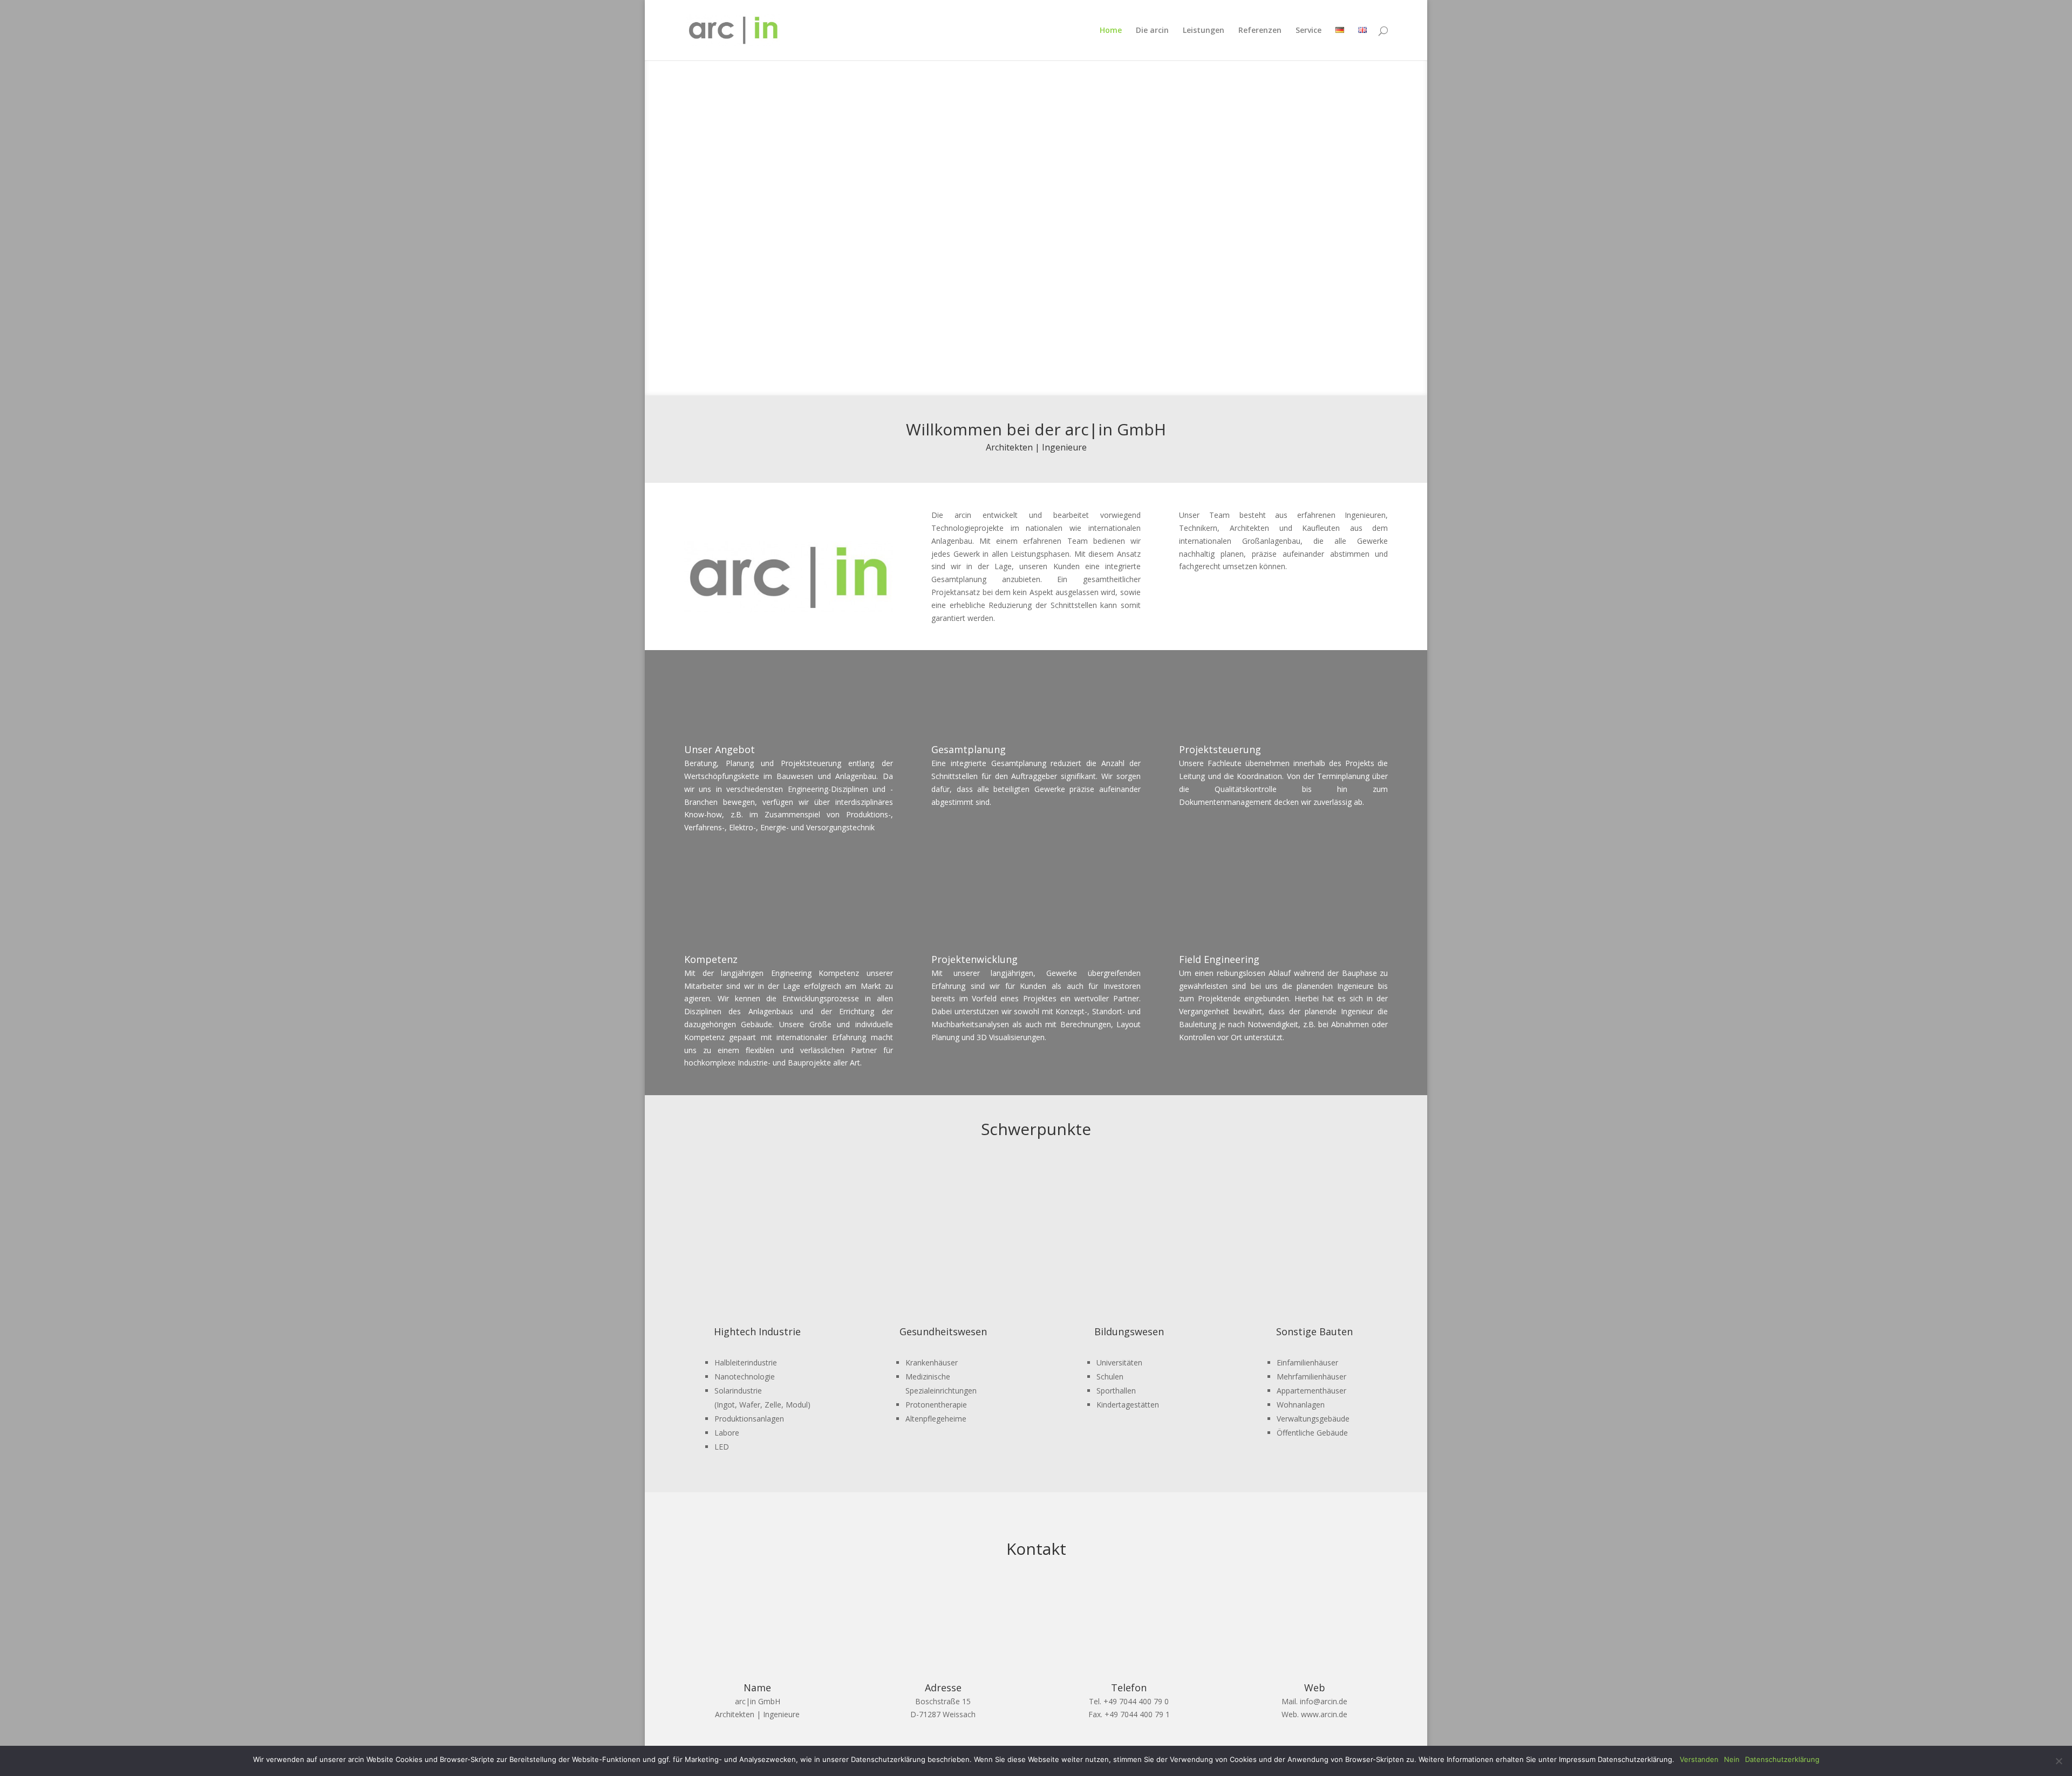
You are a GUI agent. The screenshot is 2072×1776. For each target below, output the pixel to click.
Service (1308, 31)
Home (1111, 31)
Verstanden (1699, 1759)
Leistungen (1204, 31)
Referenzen (1260, 31)
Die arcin (1152, 31)
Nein (1732, 1759)
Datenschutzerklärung (1782, 1759)
